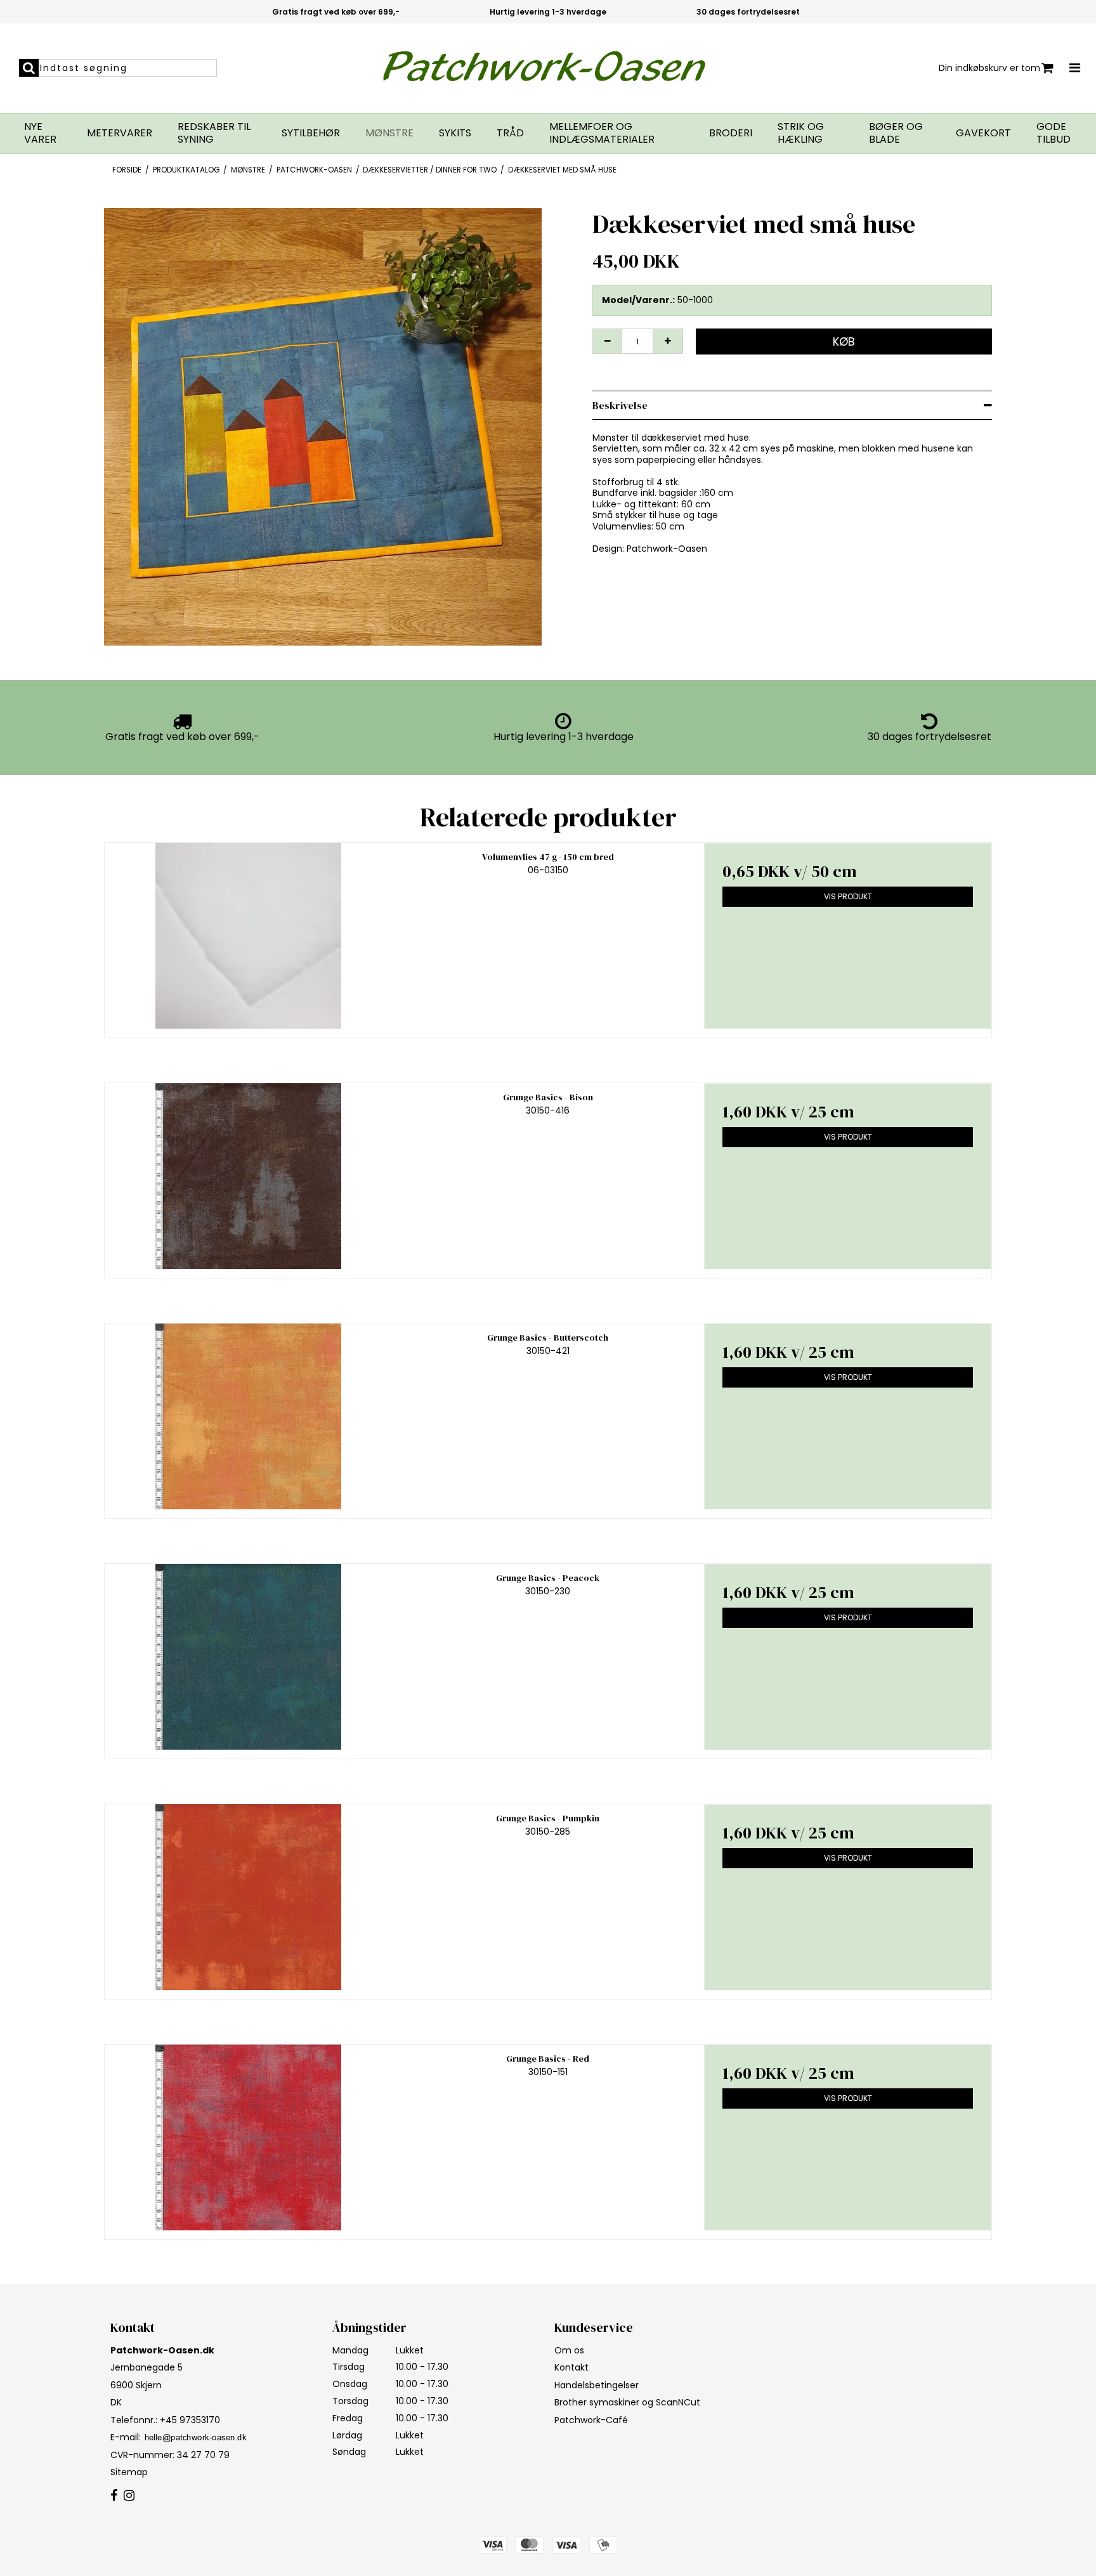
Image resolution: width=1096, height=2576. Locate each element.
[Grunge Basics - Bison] (248, 1176)
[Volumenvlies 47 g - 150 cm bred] (248, 936)
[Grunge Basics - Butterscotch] (248, 1416)
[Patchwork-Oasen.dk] (548, 68)
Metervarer (120, 133)
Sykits (455, 133)
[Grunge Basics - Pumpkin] (248, 1897)
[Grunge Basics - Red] (248, 2137)
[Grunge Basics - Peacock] (248, 1657)
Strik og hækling (801, 133)
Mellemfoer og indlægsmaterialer (602, 133)
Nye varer (40, 133)
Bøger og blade (896, 133)
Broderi (731, 133)
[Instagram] (129, 2496)
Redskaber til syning (214, 133)
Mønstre (389, 133)
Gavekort (983, 133)
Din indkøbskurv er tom (989, 68)
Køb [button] (844, 342)
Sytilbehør (311, 133)
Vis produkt (848, 896)
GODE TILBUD (1054, 133)
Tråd (510, 133)
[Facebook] (114, 2496)
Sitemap (129, 2472)
